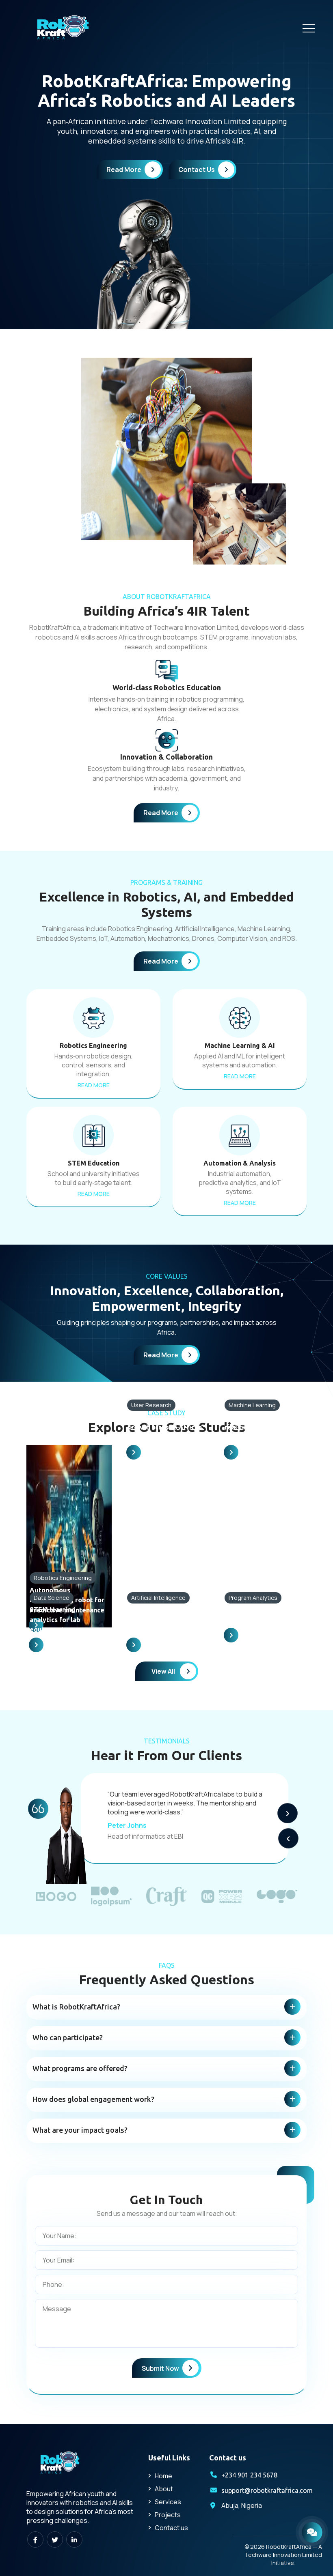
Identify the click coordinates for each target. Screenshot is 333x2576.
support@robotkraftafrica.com (267, 2490)
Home (163, 2476)
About (164, 2489)
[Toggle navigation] (309, 28)
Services (168, 2502)
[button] (288, 1813)
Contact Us (197, 170)
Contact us (171, 2528)
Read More (124, 170)
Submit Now (160, 2368)
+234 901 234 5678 (249, 2475)
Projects (168, 2515)
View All (163, 1671)
